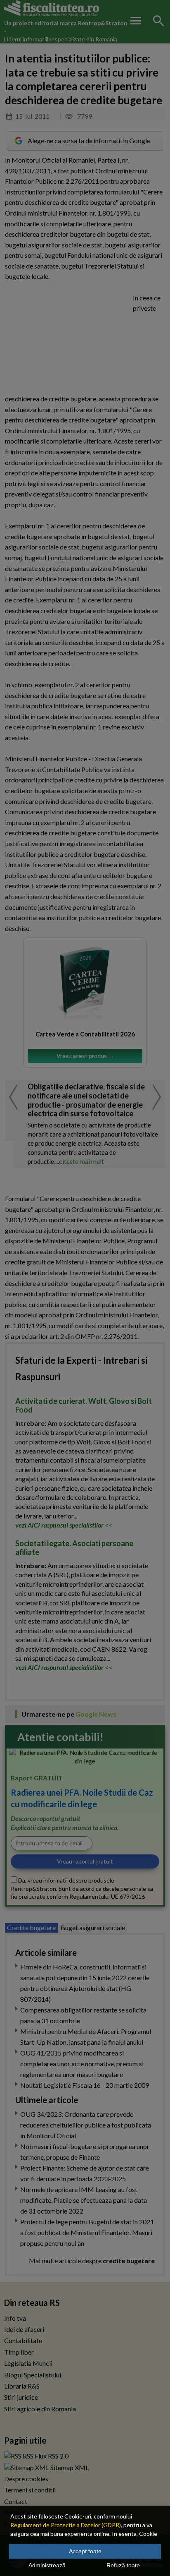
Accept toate (85, 2551)
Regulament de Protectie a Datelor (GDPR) (66, 2525)
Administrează (47, 2565)
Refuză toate (123, 2565)
